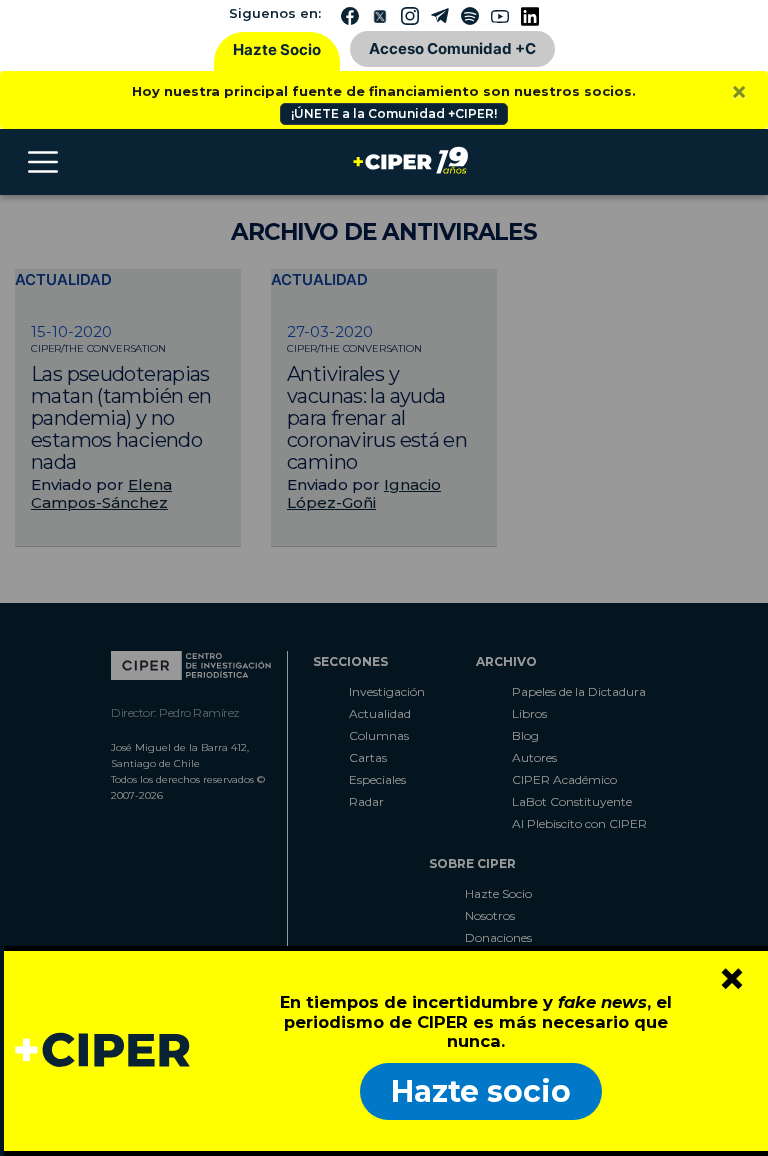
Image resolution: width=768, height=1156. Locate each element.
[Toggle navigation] (43, 162)
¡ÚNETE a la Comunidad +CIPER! (394, 113)
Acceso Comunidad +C (452, 48)
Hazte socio (481, 1091)
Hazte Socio (277, 49)
